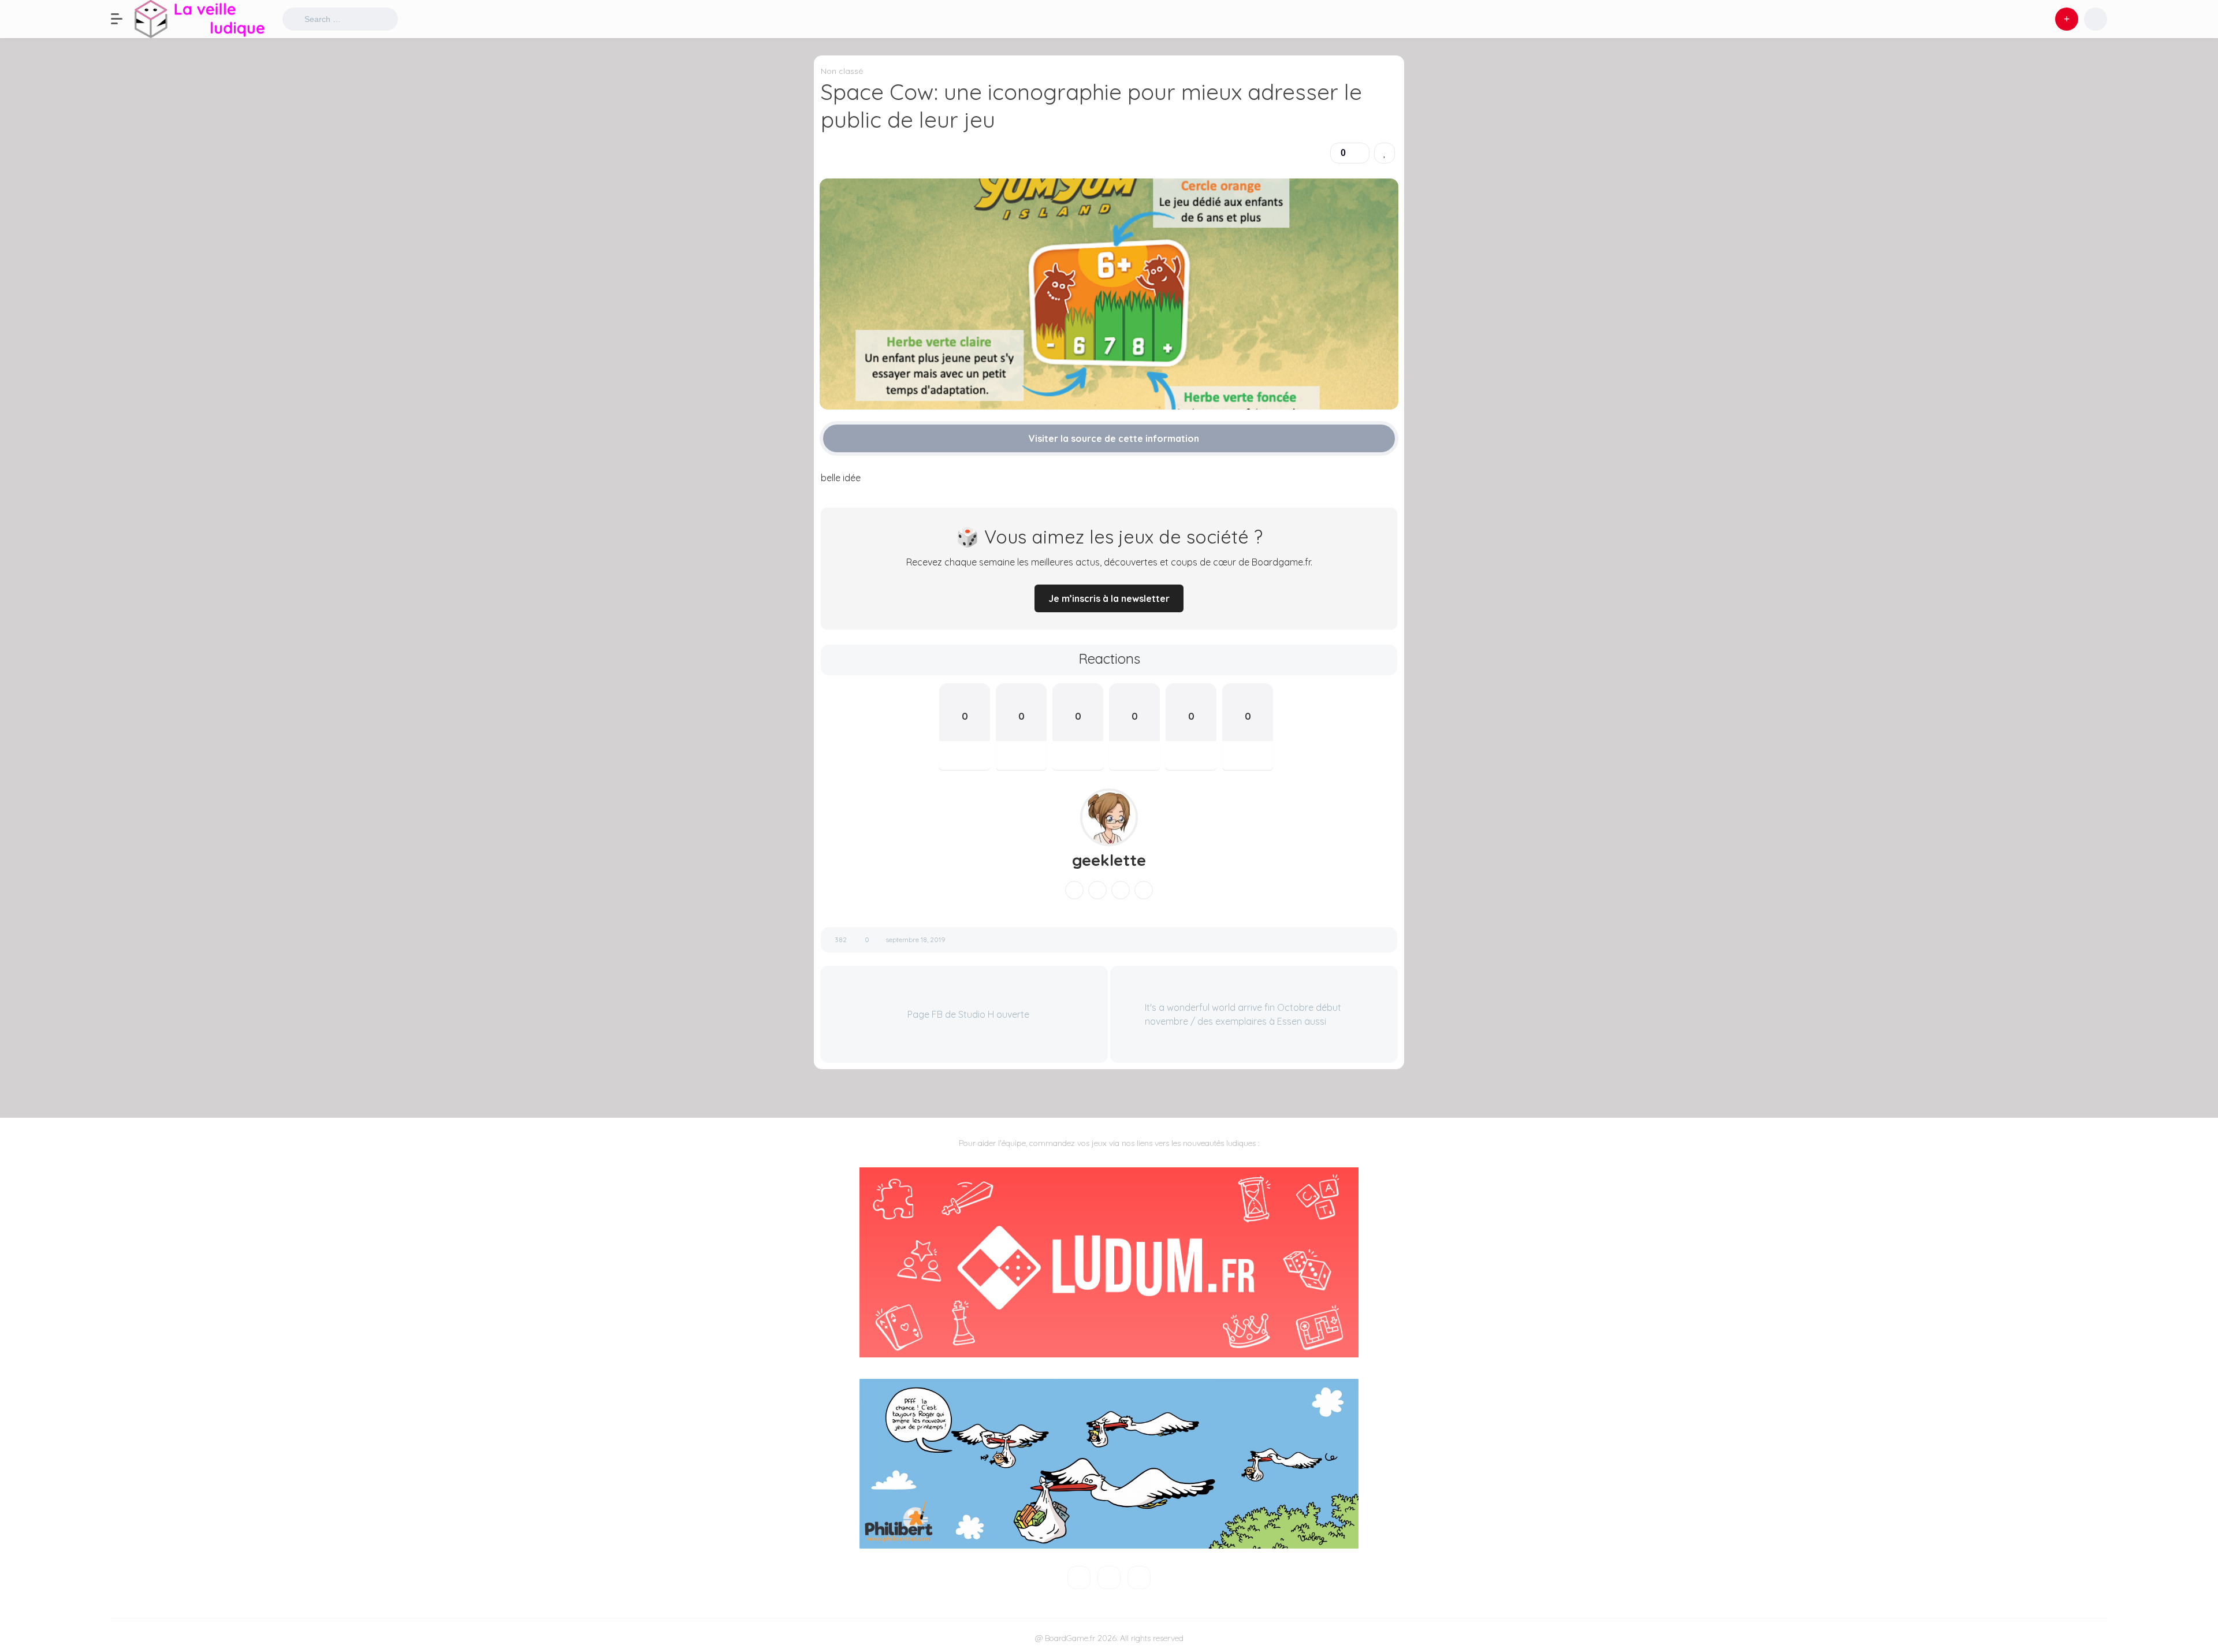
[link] (1385, 153)
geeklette (1109, 860)
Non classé (842, 71)
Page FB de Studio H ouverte (967, 1014)
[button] (122, 19)
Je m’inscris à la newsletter (1109, 598)
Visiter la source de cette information (1113, 438)
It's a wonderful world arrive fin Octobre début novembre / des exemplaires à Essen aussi (1243, 1014)
